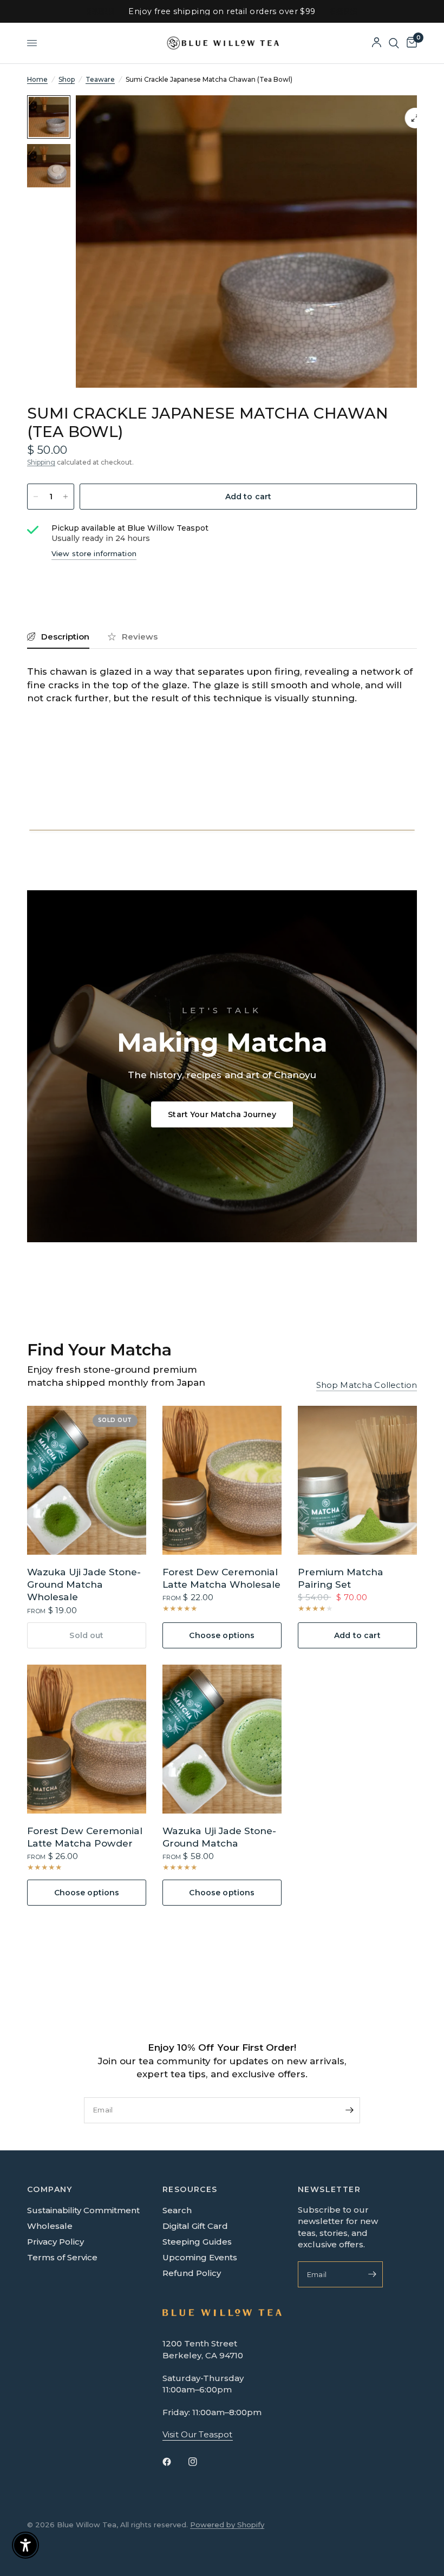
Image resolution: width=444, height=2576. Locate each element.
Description (65, 637)
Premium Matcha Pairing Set (341, 1578)
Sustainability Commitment (83, 2210)
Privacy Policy (56, 2242)
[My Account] (377, 43)
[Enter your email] (349, 2110)
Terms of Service (62, 2257)
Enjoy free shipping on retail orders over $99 (222, 11)
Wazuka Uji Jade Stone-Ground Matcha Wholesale (84, 1584)
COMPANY (50, 2189)
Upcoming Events (200, 2257)
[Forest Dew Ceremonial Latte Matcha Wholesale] (222, 1480)
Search (177, 2210)
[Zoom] (415, 118)
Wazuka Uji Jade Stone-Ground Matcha (219, 1837)
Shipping (41, 462)
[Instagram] (200, 2462)
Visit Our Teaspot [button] (198, 2434)
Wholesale (50, 2226)
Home (37, 79)
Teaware (100, 79)
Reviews (140, 637)
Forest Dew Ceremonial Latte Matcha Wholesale (221, 1578)
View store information (94, 553)
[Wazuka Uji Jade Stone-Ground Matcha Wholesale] (87, 1480)
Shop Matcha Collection (367, 1385)
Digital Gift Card (195, 2226)
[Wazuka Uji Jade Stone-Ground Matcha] (222, 1739)
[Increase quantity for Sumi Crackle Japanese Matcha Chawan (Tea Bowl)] (66, 497)
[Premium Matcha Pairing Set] (357, 1480)
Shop (67, 79)
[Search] (394, 43)
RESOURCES (190, 2189)
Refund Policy (192, 2273)
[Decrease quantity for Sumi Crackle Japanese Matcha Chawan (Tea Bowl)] (36, 497)
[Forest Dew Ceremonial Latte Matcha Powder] (87, 1739)
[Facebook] (174, 2462)
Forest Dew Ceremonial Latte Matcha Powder (85, 1837)
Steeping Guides (197, 2242)
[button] (222, 1114)
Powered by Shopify (227, 2525)
